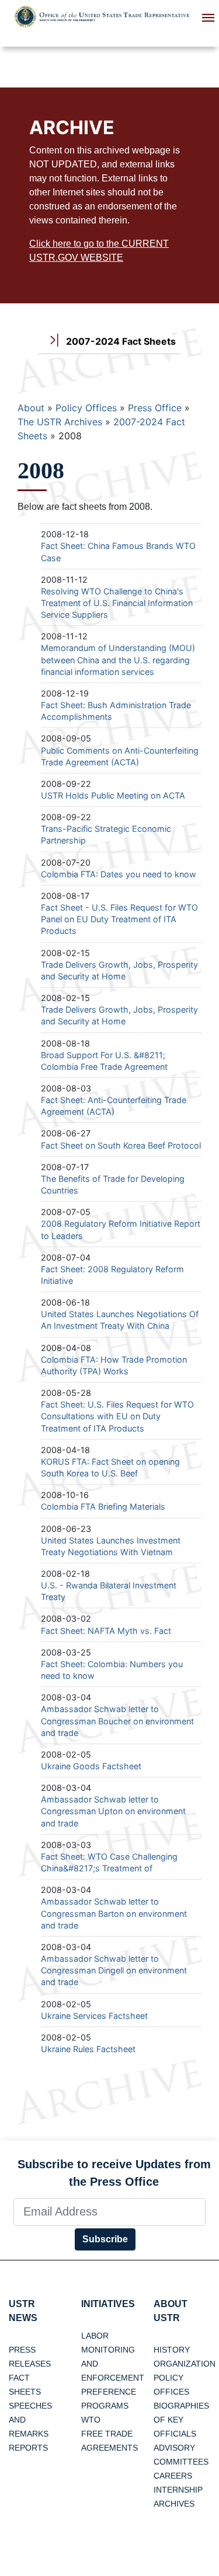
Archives (174, 2504)
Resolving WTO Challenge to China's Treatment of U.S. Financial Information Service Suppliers (117, 603)
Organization (185, 2364)
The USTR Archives (60, 422)
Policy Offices (86, 408)
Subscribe (105, 2239)
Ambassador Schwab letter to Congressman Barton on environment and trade (114, 1913)
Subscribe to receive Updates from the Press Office (114, 2173)
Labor (95, 2336)
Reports (28, 2448)
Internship (178, 2490)
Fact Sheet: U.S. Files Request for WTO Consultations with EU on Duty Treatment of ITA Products (117, 1416)
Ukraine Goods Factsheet (91, 1766)
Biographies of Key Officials (181, 2420)
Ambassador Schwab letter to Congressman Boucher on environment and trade (117, 1721)
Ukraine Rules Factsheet (88, 2049)
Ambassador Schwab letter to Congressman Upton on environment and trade (113, 1811)
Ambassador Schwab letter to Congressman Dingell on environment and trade (114, 1970)
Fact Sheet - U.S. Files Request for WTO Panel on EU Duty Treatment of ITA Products (119, 919)
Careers (173, 2476)
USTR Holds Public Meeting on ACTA (113, 795)
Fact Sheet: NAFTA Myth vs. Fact (106, 1631)
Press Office (155, 408)
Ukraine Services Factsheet (94, 2016)
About (31, 408)
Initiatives (108, 2304)
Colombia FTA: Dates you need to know (119, 874)
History (172, 2350)
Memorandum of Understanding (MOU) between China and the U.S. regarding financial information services (118, 659)
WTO (91, 2420)
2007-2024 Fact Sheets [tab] (120, 341)
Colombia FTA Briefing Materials (103, 1506)
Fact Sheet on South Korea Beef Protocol (121, 1145)
